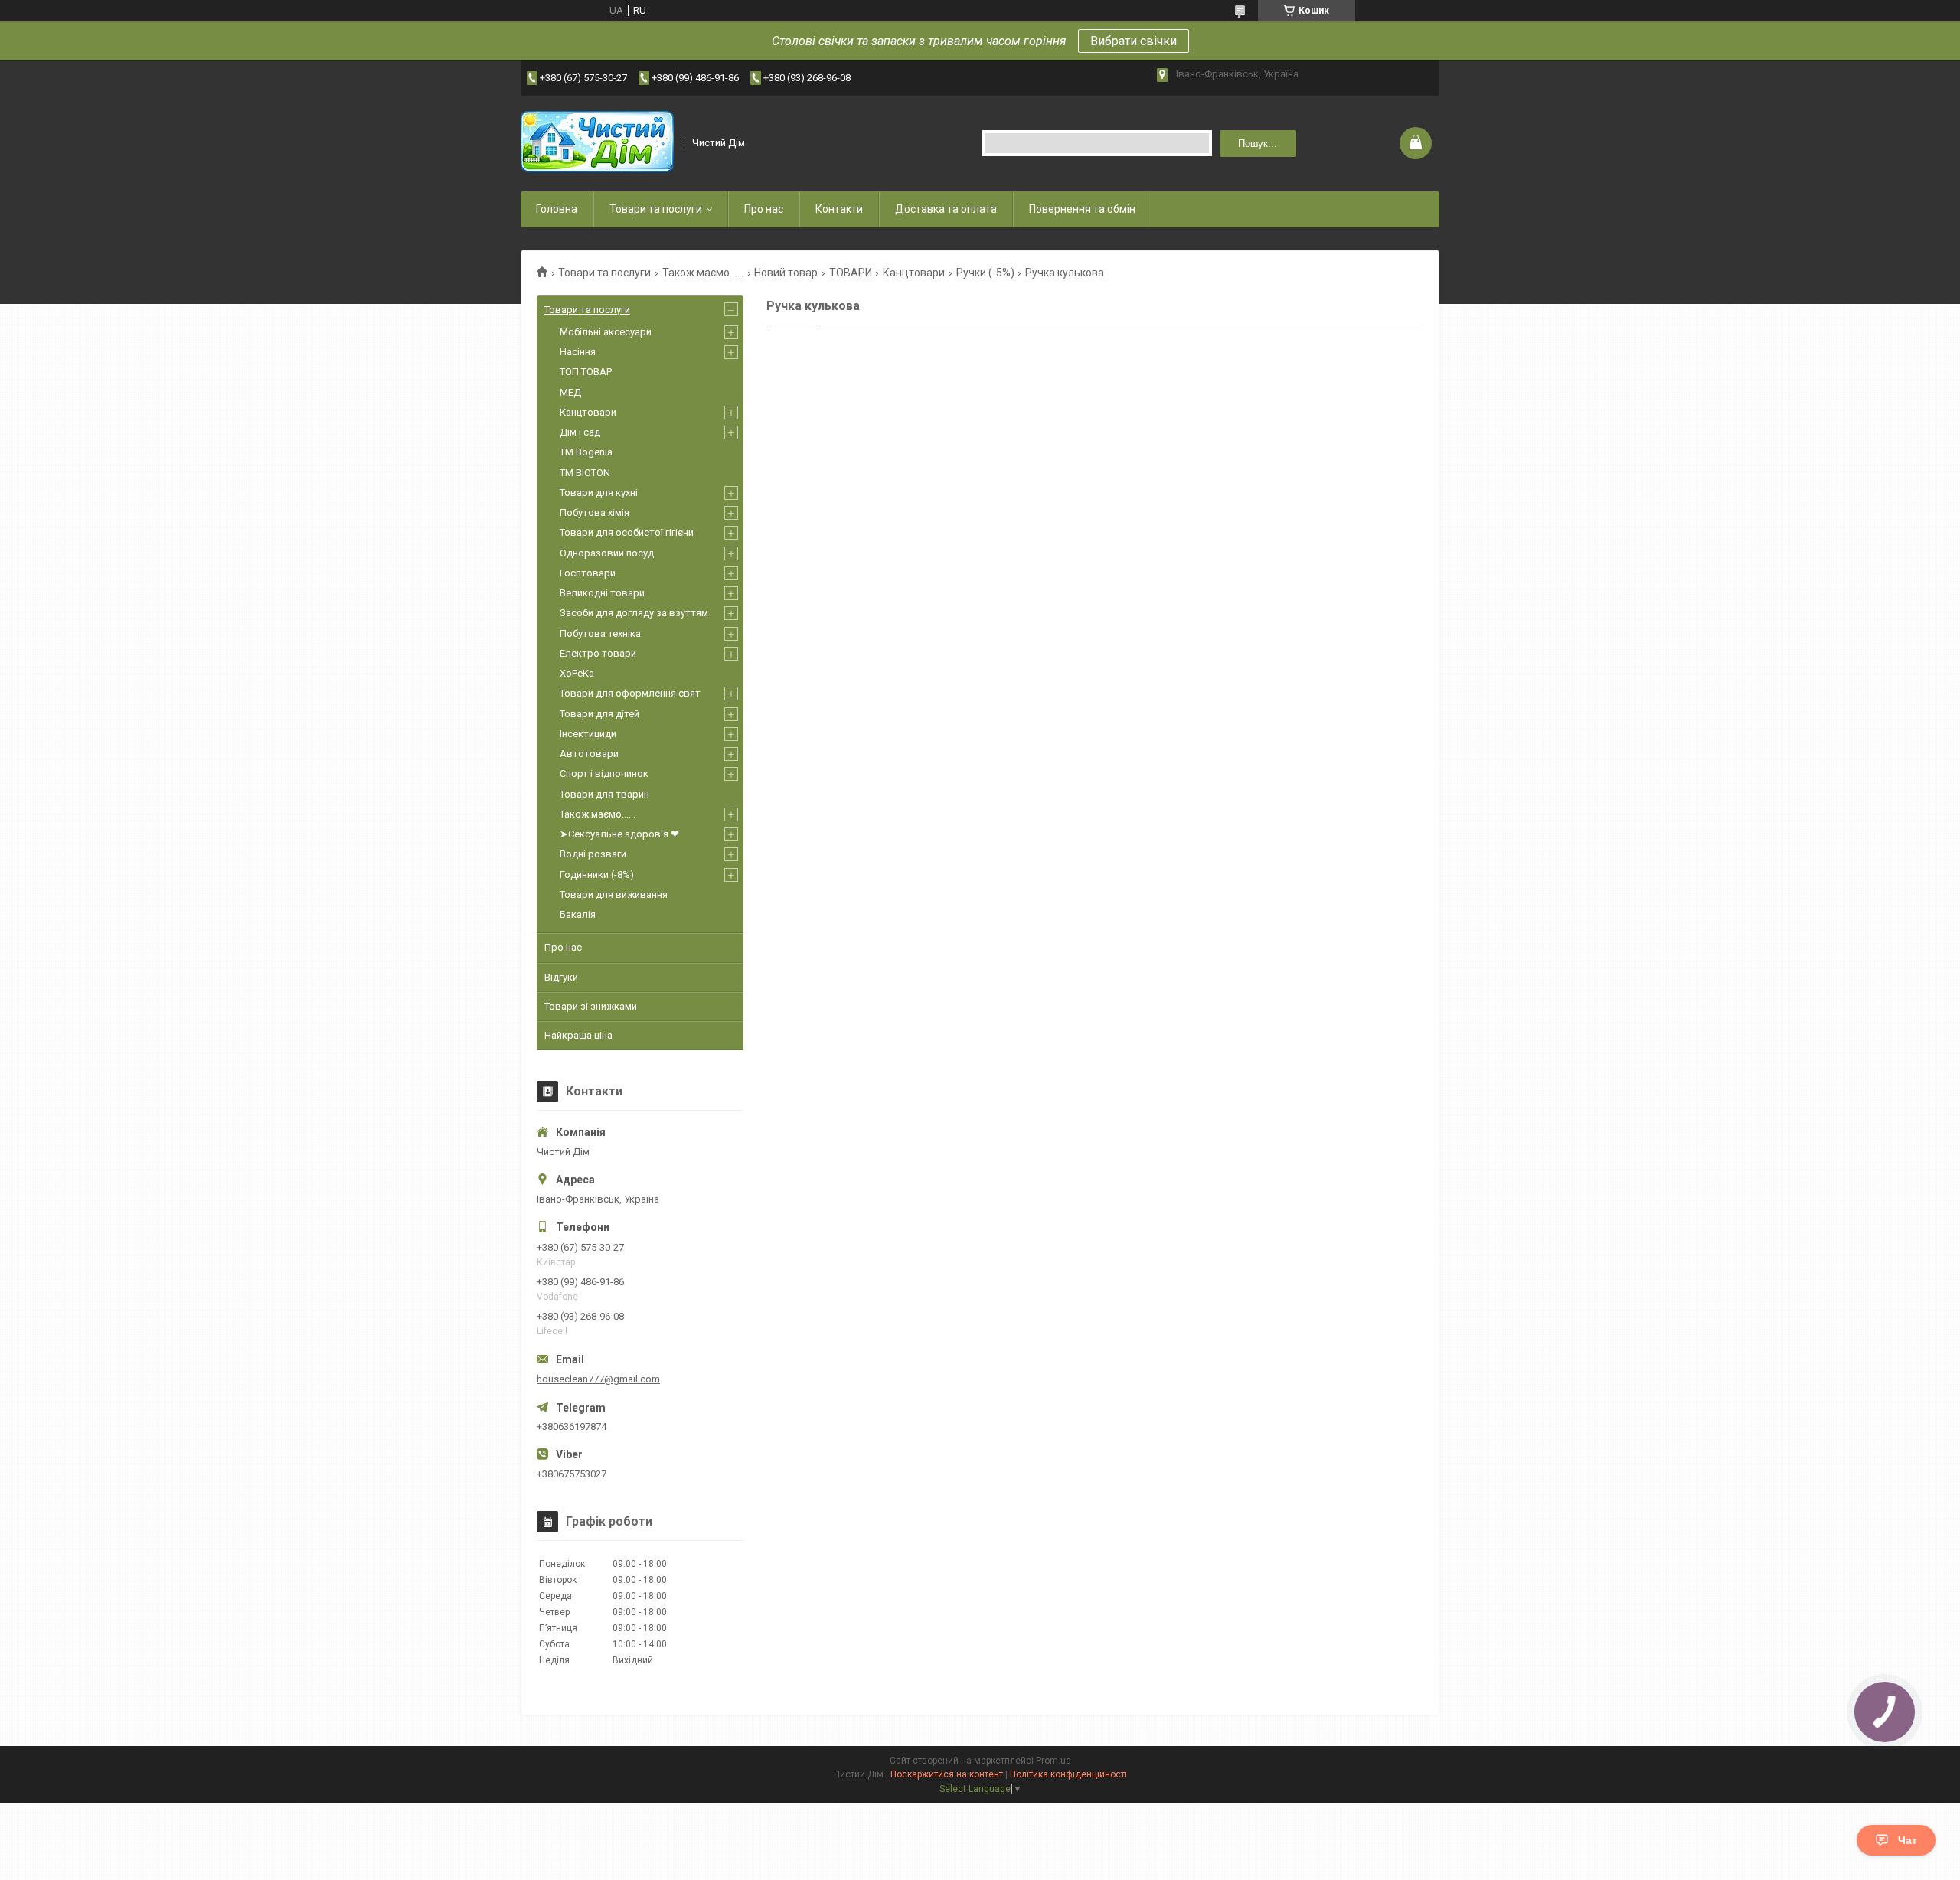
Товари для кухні (599, 493)
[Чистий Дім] (597, 143)
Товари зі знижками (591, 1006)
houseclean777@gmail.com (598, 1379)
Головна (557, 209)
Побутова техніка (600, 633)
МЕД (570, 392)
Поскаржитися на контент (947, 1774)
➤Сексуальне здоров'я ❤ (619, 834)
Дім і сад (580, 432)
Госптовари (588, 573)
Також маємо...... (703, 273)
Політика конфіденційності (1068, 1774)
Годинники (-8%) (597, 875)
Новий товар (786, 273)
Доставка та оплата (946, 209)
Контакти (839, 209)
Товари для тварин (604, 794)
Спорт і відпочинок (604, 774)
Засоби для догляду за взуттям (634, 613)
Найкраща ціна (578, 1035)
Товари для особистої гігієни (627, 532)
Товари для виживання (614, 894)
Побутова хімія (595, 512)
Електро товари (598, 653)
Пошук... (1258, 144)
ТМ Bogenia (586, 452)
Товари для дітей (599, 714)
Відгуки (561, 977)
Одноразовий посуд (607, 553)
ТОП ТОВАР (586, 372)
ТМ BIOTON (585, 473)
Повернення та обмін (1082, 209)
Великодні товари (602, 593)
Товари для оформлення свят (630, 693)
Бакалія (578, 914)
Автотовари (589, 754)
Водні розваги (593, 854)
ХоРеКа (577, 673)
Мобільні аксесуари (606, 332)
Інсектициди (588, 734)
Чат (1908, 1840)
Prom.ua (1053, 1761)
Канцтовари (914, 273)
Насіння (578, 352)
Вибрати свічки (1134, 41)
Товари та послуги (656, 209)
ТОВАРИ (851, 273)
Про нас (764, 209)
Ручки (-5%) (985, 273)
